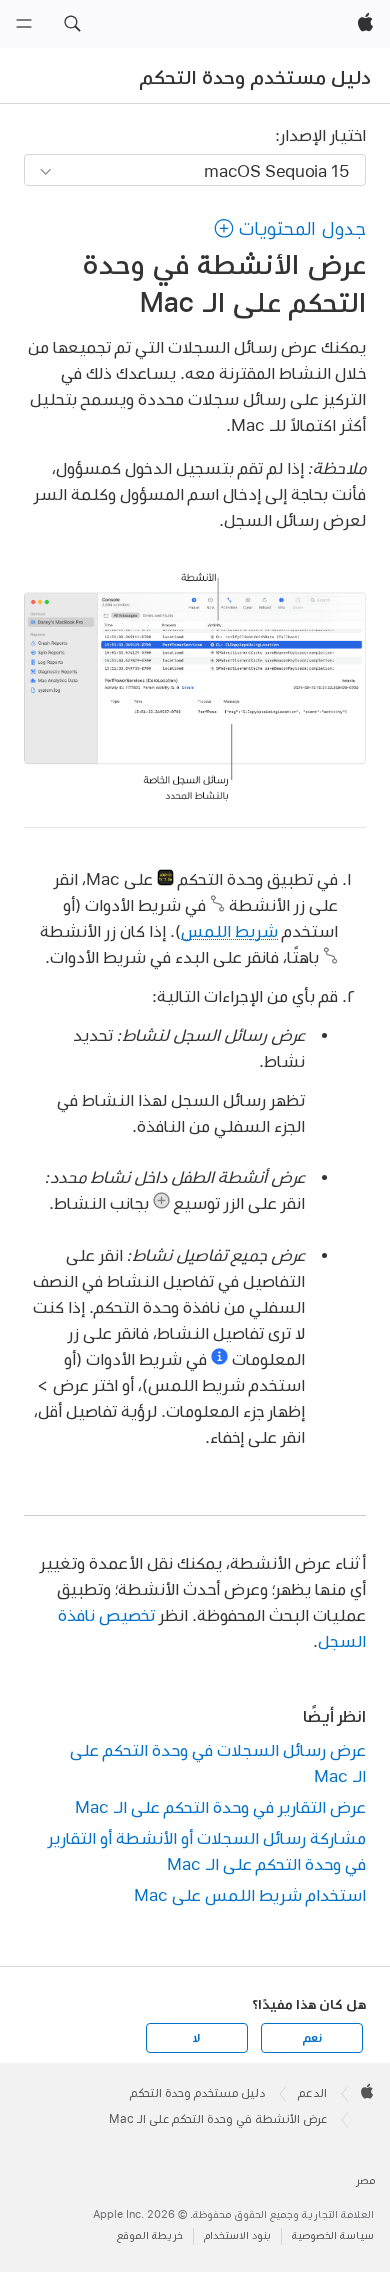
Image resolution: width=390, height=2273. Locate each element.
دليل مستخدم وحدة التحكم (255, 77)
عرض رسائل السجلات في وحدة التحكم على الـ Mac (217, 1762)
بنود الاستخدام (237, 2235)
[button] (72, 24)
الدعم (312, 2093)
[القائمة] (24, 24)
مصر (365, 2180)
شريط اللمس (229, 930)
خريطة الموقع (150, 2235)
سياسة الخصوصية (333, 2235)
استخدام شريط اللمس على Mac (249, 1894)
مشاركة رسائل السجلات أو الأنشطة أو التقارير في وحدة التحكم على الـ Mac (206, 1850)
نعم (312, 2038)
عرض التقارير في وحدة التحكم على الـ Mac (220, 1806)
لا (196, 2038)
